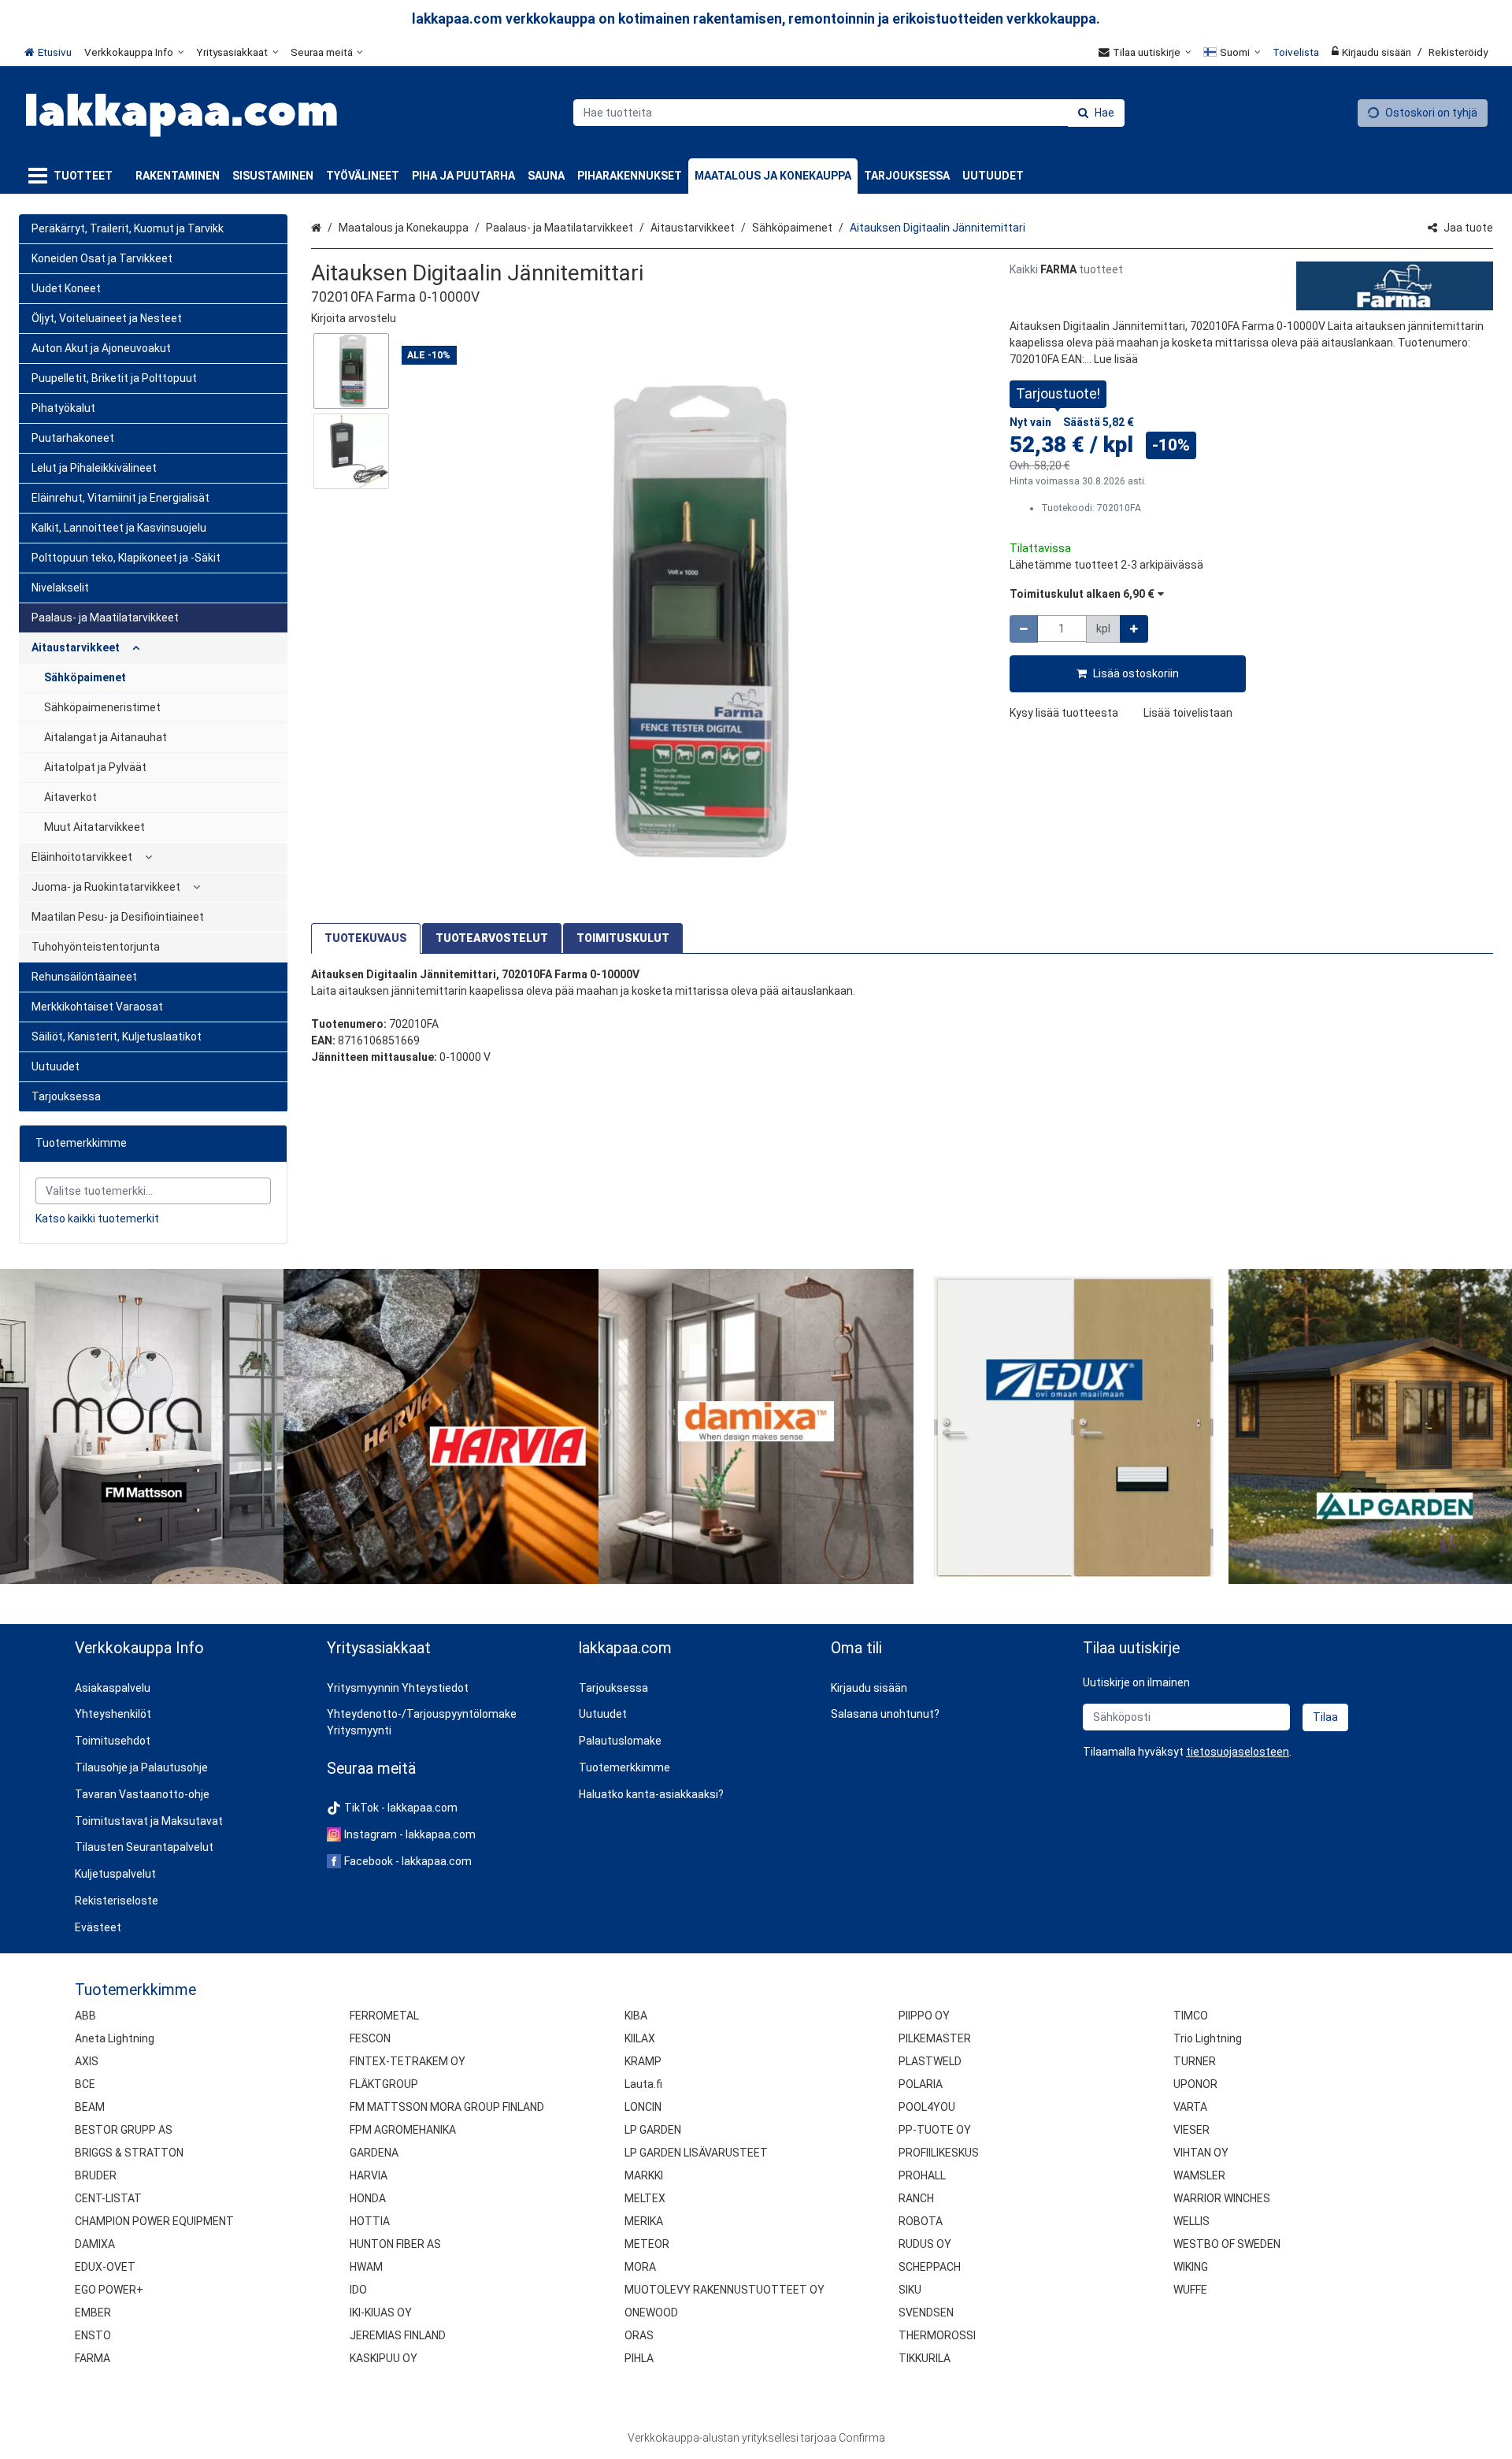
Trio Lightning (1208, 2038)
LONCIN (643, 2107)
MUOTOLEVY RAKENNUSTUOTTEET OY (724, 2290)
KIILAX (640, 2038)
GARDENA (374, 2153)
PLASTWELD (930, 2061)
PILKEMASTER (935, 2038)
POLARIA (921, 2084)
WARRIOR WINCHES (1222, 2198)
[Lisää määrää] (1134, 629)
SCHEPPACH (930, 2267)
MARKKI (644, 2175)
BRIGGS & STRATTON (129, 2153)
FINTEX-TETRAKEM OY (408, 2061)
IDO (358, 2290)
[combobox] (849, 113)
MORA (640, 2267)
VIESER (1191, 2130)
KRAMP (643, 2061)
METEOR (647, 2244)
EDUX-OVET (105, 2267)
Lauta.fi (643, 2084)
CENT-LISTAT (108, 2198)
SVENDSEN (926, 2312)
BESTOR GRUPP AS (124, 2130)
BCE (85, 2084)
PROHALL (922, 2175)
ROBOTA (921, 2221)
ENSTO (93, 2335)
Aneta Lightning (115, 2038)
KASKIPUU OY (384, 2358)
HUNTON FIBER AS (395, 2244)
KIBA (636, 2016)
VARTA (1190, 2107)
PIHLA (639, 2358)
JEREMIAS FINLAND (398, 2335)
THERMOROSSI (937, 2335)
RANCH (916, 2198)
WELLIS (1191, 2221)
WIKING (1191, 2267)
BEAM (90, 2107)
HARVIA (369, 2175)
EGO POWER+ (109, 2290)
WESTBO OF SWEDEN (1227, 2244)
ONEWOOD (651, 2312)
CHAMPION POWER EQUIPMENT (154, 2221)
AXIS (87, 2061)
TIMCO (1191, 2016)
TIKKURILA (925, 2358)
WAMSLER (1199, 2175)
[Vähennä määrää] (1024, 629)
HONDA (368, 2198)
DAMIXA (95, 2244)
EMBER (93, 2312)
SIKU (910, 2290)
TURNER (1195, 2061)
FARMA (93, 2358)
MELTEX (645, 2198)
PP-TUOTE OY (935, 2130)
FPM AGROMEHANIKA (403, 2130)
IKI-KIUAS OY (381, 2312)
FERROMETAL (384, 2016)
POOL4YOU (927, 2107)
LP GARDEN (653, 2130)
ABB (85, 2016)
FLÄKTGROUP (384, 2084)
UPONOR (1195, 2084)
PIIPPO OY (924, 2016)
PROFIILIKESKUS (939, 2153)
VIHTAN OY (1201, 2153)
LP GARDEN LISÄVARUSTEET (696, 2153)
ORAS (639, 2335)
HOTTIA (370, 2221)
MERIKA (644, 2221)
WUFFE (1190, 2290)
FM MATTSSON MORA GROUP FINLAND (447, 2107)
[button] (354, 318)
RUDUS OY (925, 2244)
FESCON (370, 2038)
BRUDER (96, 2175)
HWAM (366, 2267)
